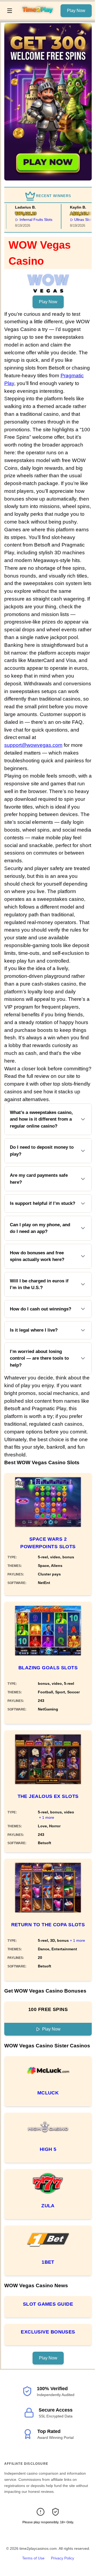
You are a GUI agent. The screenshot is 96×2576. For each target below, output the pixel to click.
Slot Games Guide (48, 2304)
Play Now (76, 11)
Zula (48, 2206)
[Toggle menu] (10, 11)
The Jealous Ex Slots (48, 1796)
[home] (38, 16)
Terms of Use (33, 2558)
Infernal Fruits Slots (32, 220)
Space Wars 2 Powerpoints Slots (48, 1543)
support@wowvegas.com (33, 745)
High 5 (48, 2149)
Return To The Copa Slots (48, 1925)
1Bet (48, 2262)
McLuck (48, 2093)
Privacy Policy (63, 2558)
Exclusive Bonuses (48, 2332)
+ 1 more (47, 1817)
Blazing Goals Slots (48, 1668)
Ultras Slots (80, 220)
